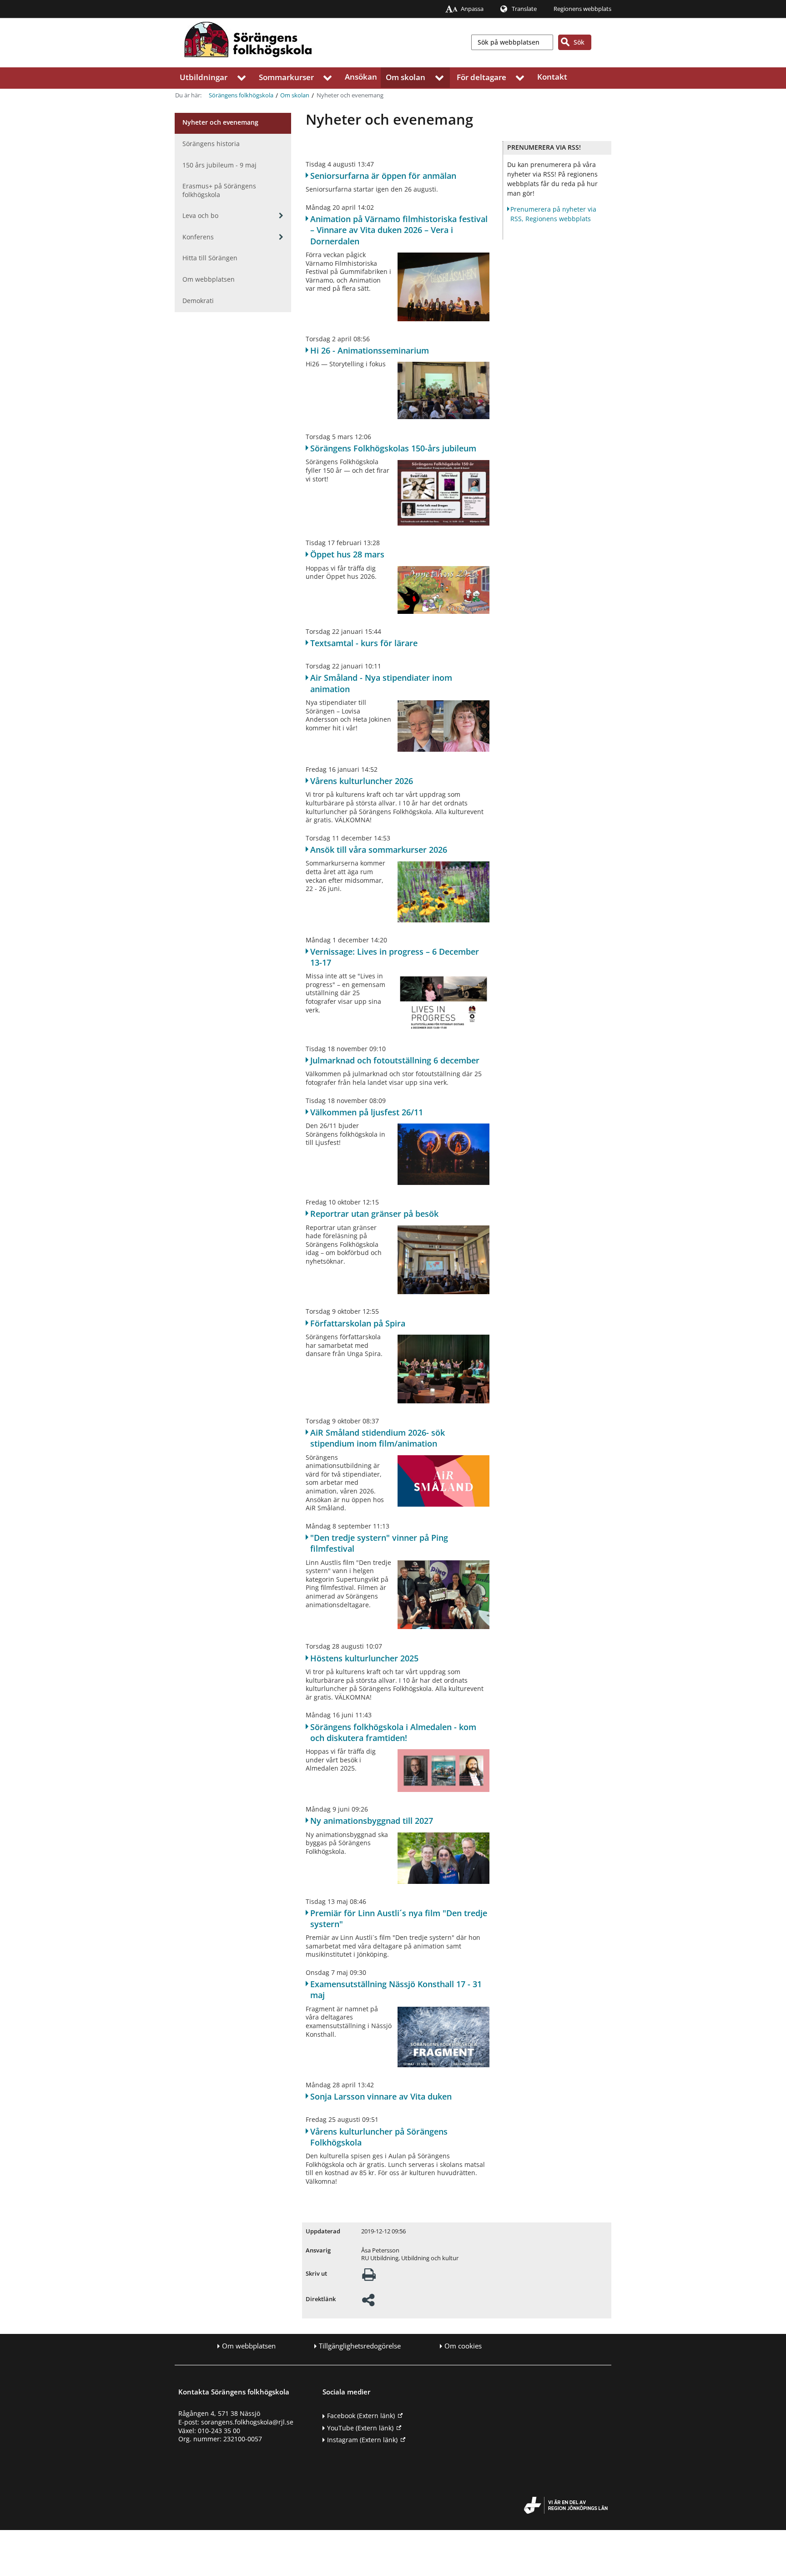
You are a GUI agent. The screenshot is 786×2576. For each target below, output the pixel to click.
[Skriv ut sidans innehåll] (369, 2277)
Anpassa (472, 9)
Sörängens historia (211, 144)
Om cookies (463, 2346)
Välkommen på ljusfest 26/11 (367, 1112)
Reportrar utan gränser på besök (374, 1214)
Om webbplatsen (209, 279)
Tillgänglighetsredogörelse (360, 2346)
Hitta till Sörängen (210, 258)
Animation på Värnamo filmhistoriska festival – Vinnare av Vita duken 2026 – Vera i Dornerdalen (399, 230)
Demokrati (198, 301)
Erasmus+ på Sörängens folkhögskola (219, 190)
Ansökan (361, 77)
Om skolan (406, 77)
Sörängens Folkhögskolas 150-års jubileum (393, 448)
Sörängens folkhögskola (241, 95)
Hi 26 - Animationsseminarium (370, 350)
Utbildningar (204, 77)
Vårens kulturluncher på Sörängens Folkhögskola (379, 2137)
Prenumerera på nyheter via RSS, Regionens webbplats (553, 214)
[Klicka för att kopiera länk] (368, 2303)
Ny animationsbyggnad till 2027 (372, 1821)
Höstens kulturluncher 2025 (364, 1658)
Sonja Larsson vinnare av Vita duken (381, 2096)
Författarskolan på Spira (358, 1323)
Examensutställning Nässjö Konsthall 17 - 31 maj (396, 1989)
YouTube (360, 2428)
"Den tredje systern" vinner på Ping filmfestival (379, 1543)
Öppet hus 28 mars (347, 554)
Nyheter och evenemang (220, 122)
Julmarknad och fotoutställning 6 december (395, 1060)
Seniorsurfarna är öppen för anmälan (383, 176)
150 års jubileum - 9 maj (219, 165)
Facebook (361, 2416)
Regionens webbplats (582, 9)
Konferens (198, 237)
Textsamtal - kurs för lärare (364, 643)
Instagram (362, 2440)
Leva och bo (200, 215)
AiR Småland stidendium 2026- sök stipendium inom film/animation (378, 1438)
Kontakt (552, 77)
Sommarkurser (286, 77)
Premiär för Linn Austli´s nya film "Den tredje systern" (399, 1918)
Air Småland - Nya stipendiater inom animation (381, 683)
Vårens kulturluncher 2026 (362, 781)
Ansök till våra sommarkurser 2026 (379, 850)
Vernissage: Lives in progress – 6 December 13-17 (395, 957)
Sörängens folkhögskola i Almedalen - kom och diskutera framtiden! (393, 1732)
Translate (524, 9)
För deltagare (481, 77)
